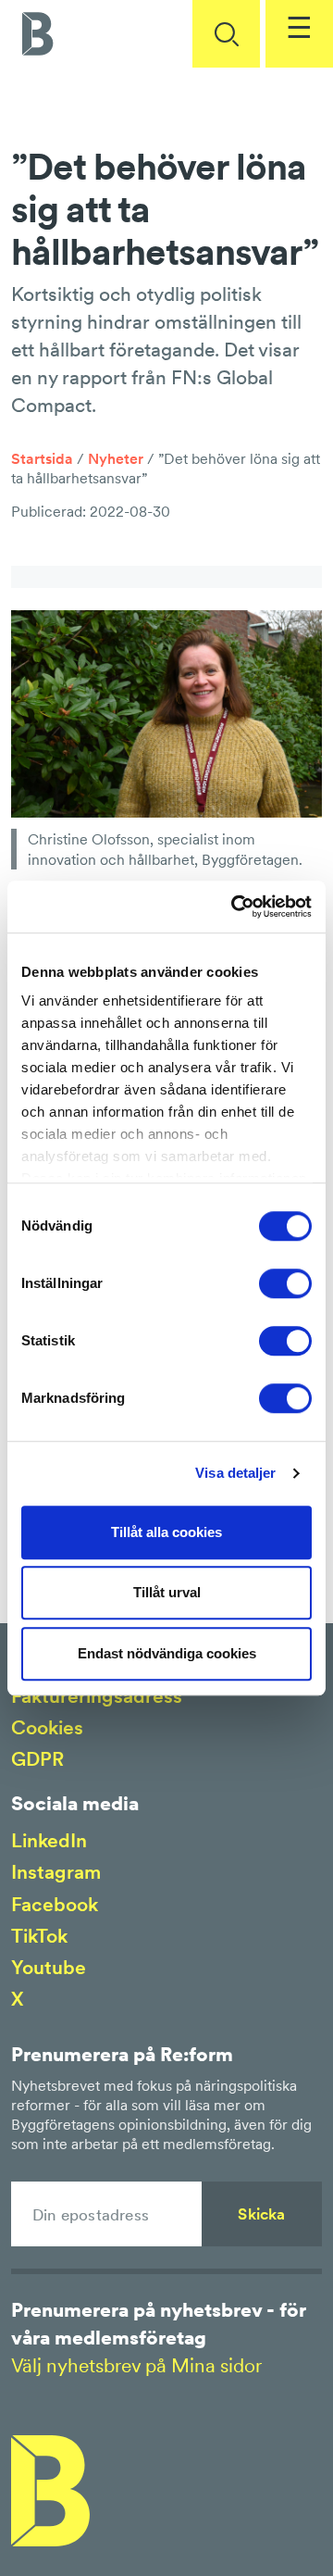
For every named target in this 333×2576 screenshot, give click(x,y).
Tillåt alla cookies (166, 1532)
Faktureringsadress (97, 1696)
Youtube (49, 1967)
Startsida (42, 458)
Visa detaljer (235, 1473)
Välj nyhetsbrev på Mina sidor (136, 2365)
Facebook (55, 1904)
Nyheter (116, 458)
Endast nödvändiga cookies (167, 1653)
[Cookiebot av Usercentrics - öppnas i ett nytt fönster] (235, 907)
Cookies (47, 1727)
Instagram (56, 1872)
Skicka (261, 2214)
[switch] (285, 1283)
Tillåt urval (167, 1592)
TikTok (39, 1936)
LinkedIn (49, 1840)
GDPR (37, 1759)
